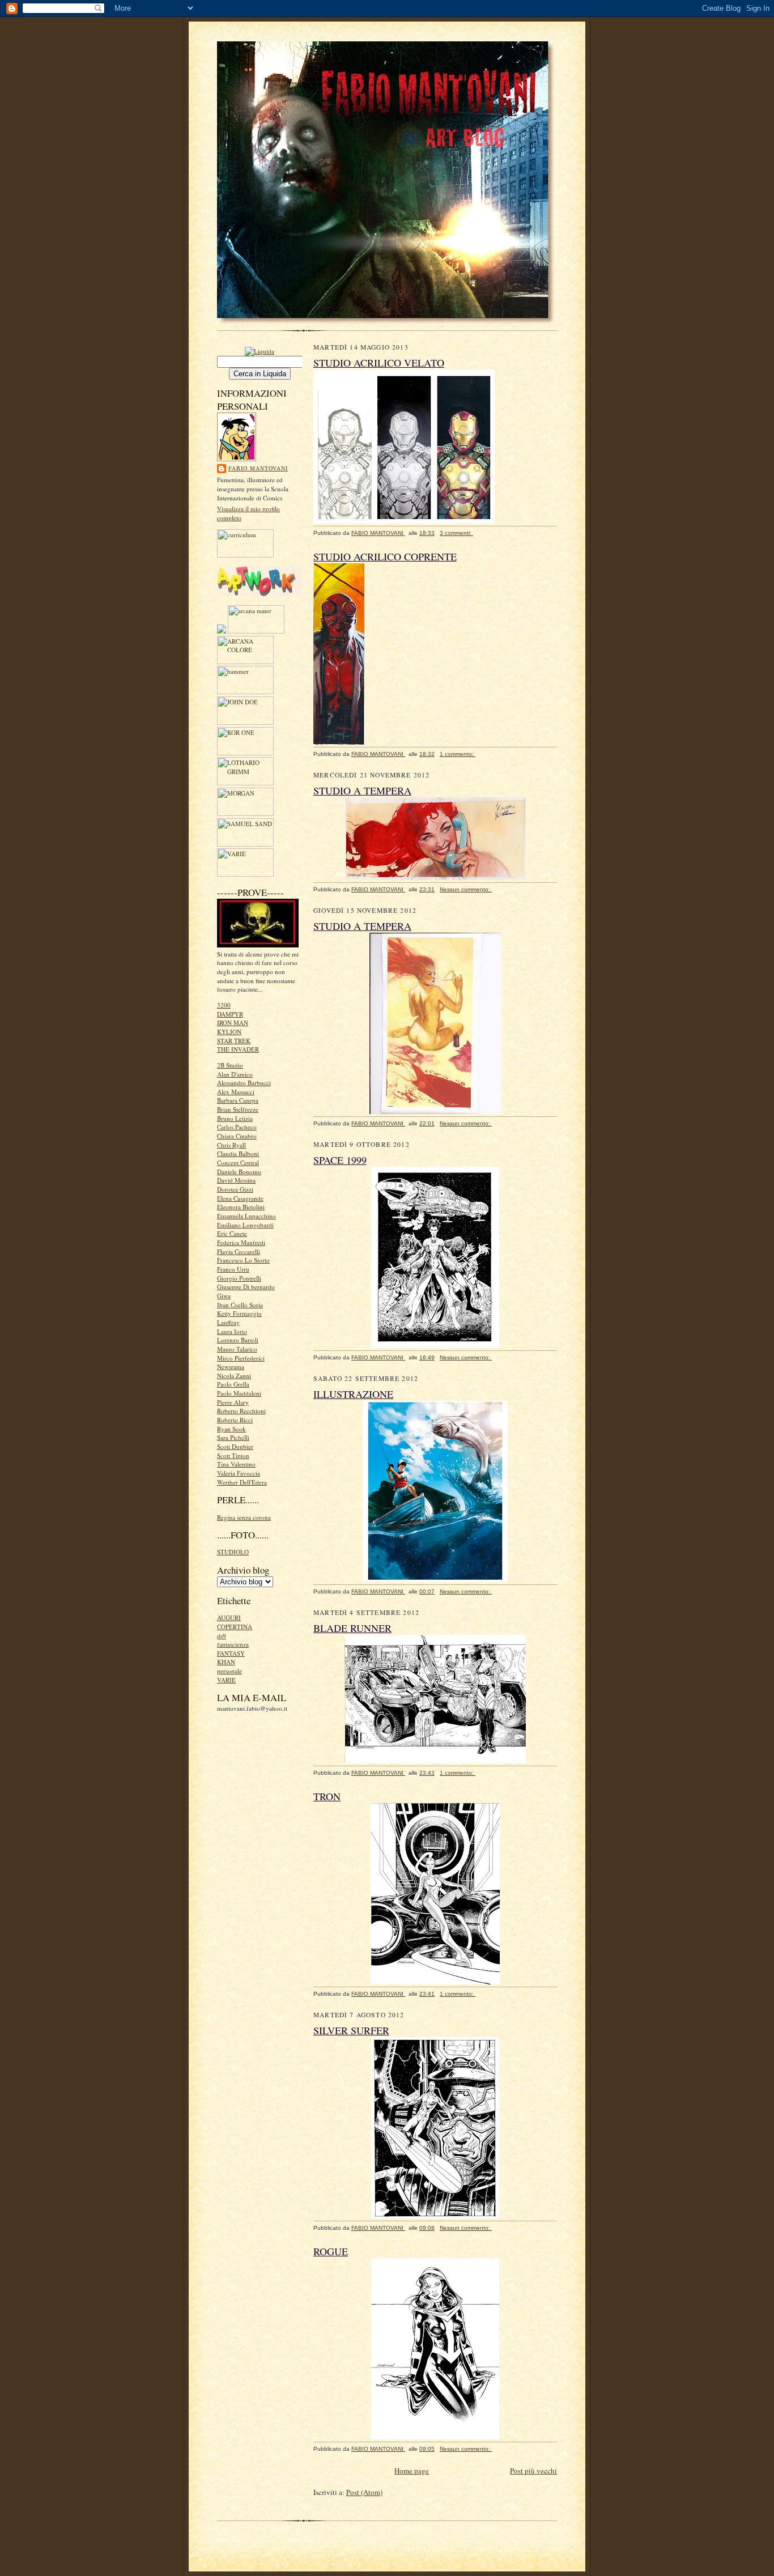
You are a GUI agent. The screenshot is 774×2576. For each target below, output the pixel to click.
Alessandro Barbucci (244, 1083)
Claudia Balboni (238, 1153)
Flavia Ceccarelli (239, 1251)
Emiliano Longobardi (245, 1225)
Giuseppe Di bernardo (246, 1287)
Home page (412, 2471)
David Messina (236, 1180)
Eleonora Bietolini (241, 1207)
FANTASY (231, 1653)
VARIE (226, 1680)
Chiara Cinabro (237, 1136)
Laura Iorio (232, 1331)
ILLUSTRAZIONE (353, 1394)
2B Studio (230, 1065)
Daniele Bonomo (239, 1172)
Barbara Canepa (238, 1100)
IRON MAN (233, 1023)
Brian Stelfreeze (238, 1109)
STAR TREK (234, 1041)
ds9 (222, 1636)
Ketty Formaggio (239, 1313)
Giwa (224, 1296)
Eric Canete (232, 1233)
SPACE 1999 (340, 1160)
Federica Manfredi (241, 1242)
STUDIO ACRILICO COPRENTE (385, 556)
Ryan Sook (231, 1429)
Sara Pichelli (233, 1437)
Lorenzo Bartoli (238, 1340)
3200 (224, 1005)
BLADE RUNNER (352, 1628)
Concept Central (238, 1162)
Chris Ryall (231, 1145)
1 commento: (458, 754)
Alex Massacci (236, 1092)
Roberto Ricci (235, 1420)
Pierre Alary (233, 1402)
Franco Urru (233, 1269)
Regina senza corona (244, 1517)
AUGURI (229, 1618)
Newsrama (231, 1366)
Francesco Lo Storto (243, 1260)
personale (229, 1671)
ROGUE (331, 2251)
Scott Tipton (233, 1455)
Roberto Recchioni (241, 1411)
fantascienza (233, 1644)
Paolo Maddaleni (239, 1393)
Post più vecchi (533, 2471)
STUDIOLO (233, 1552)
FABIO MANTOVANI (258, 468)
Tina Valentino (236, 1464)
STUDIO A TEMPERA (362, 790)
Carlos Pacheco (237, 1127)
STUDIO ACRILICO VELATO (379, 363)
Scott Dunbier (235, 1446)
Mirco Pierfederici (241, 1358)
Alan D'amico (235, 1074)
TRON (327, 1796)
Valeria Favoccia (239, 1473)
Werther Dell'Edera (242, 1482)
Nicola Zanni (234, 1376)
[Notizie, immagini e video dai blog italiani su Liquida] (260, 350)
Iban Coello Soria (240, 1305)
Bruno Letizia (235, 1118)
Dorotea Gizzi (235, 1189)
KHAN (226, 1662)
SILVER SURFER (351, 2030)
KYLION (229, 1032)
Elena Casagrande (240, 1198)
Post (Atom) (364, 2492)
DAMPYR (230, 1014)
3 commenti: (456, 533)
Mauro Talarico (237, 1349)
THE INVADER (238, 1049)
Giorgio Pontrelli (239, 1278)
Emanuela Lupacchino (246, 1216)
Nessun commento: (466, 889)
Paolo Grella (233, 1384)
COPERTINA (235, 1627)
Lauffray (228, 1322)
